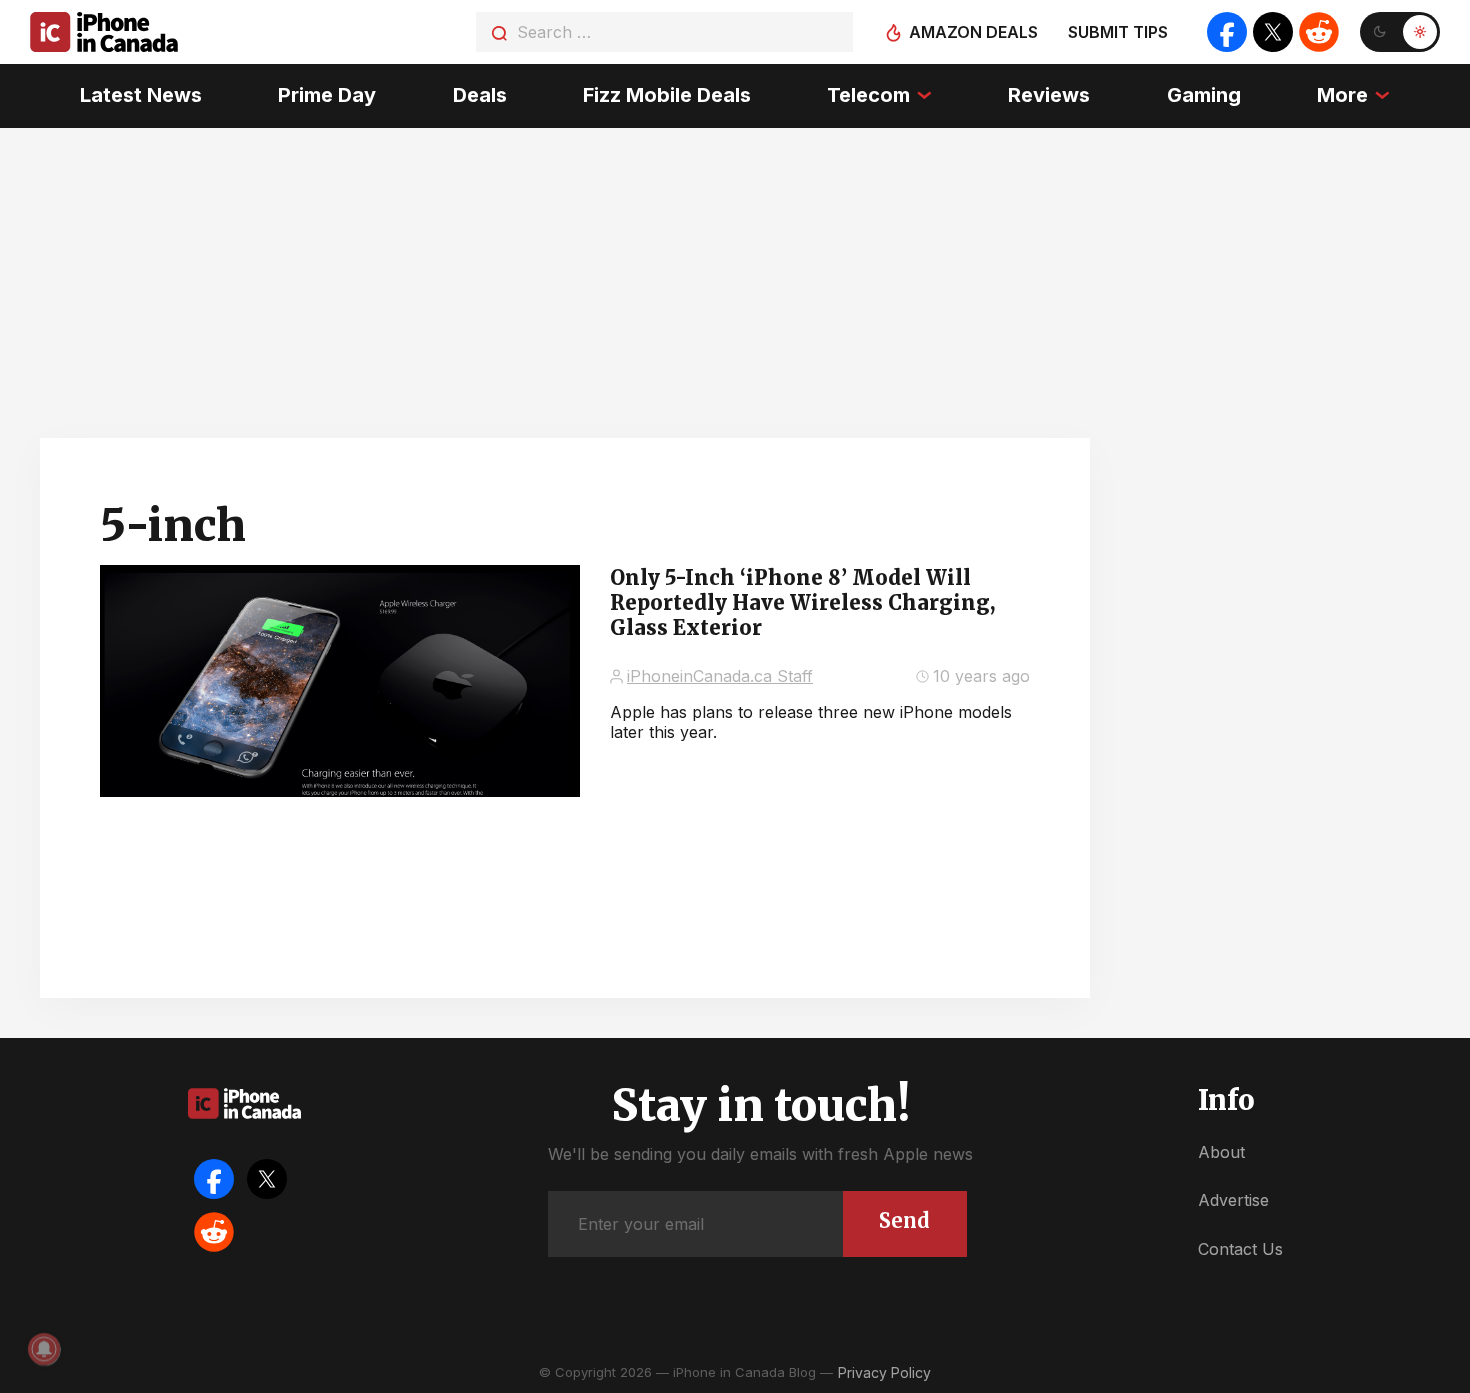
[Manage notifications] (44, 1349)
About (1221, 1152)
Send (904, 1220)
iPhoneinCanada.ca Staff (720, 676)
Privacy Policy (884, 1372)
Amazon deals (973, 32)
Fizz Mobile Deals (667, 95)
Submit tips (1118, 32)
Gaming (1204, 95)
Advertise (1233, 1200)
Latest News (141, 95)
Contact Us (1240, 1249)
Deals (480, 95)
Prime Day (327, 95)
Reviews (1049, 95)
